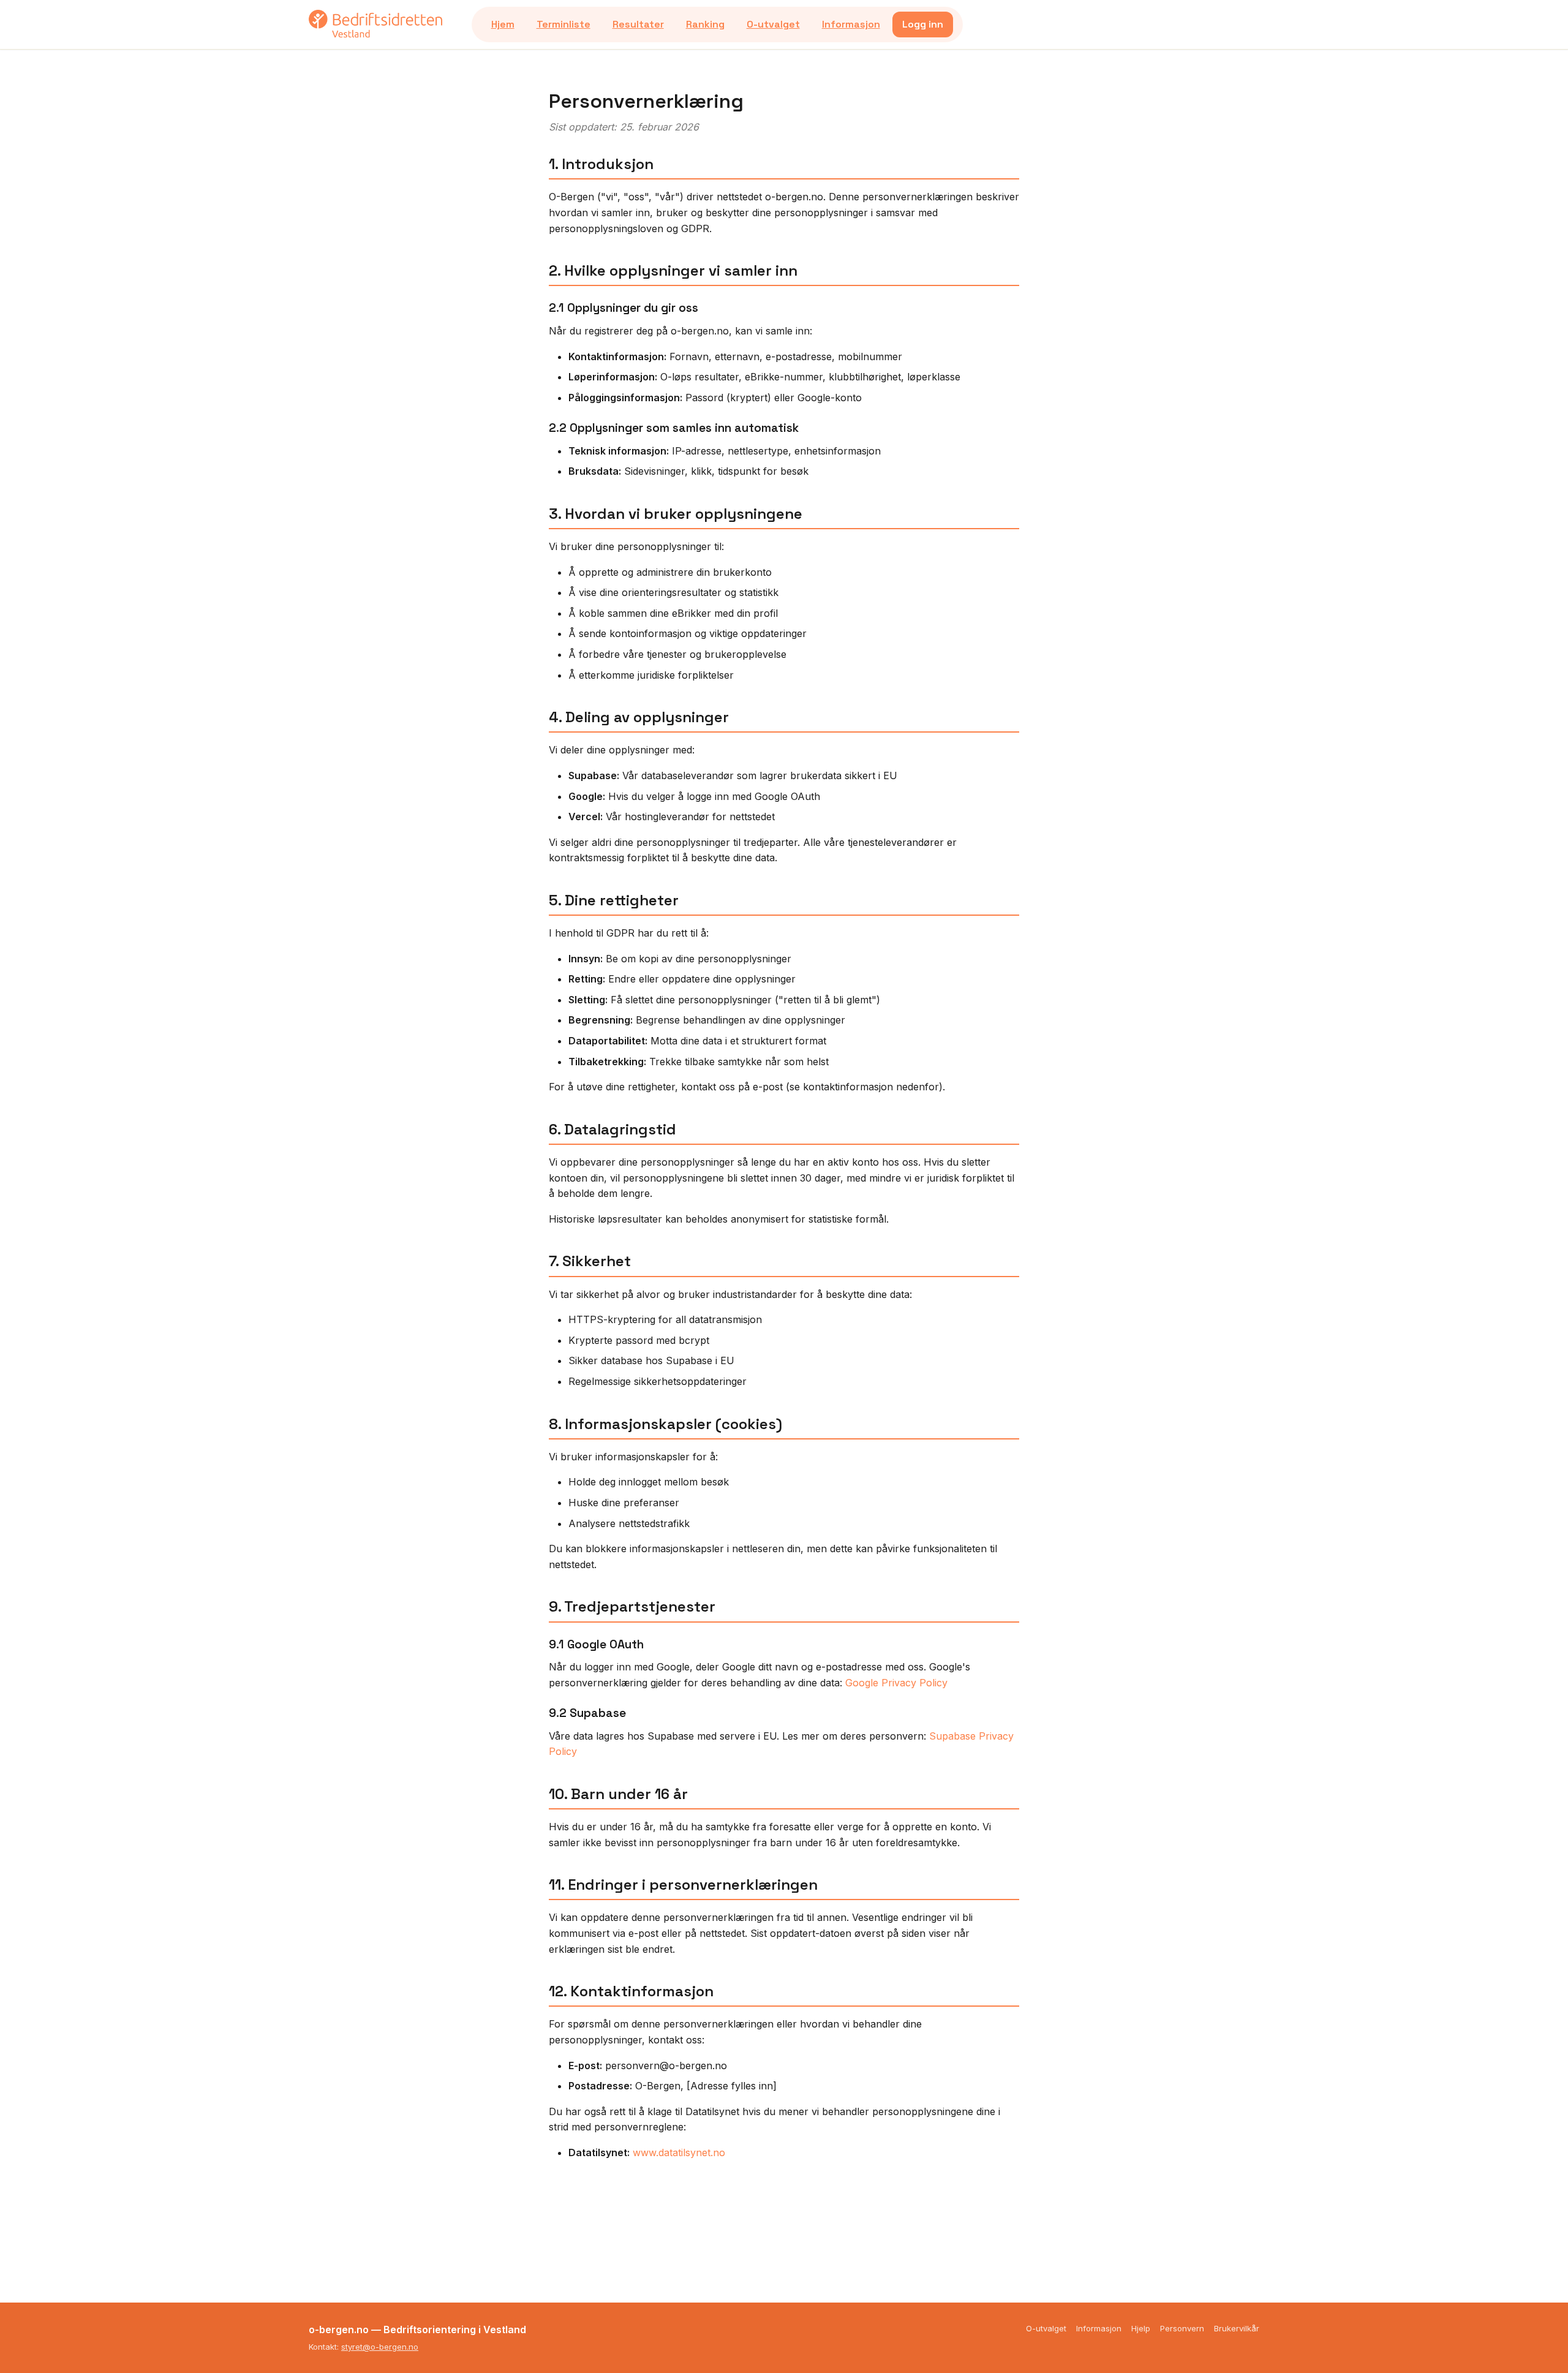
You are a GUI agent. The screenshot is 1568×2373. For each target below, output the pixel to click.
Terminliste (563, 24)
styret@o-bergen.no (380, 2347)
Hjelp (1141, 2328)
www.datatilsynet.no (679, 2152)
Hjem (503, 24)
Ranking (705, 24)
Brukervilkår (1237, 2328)
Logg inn (923, 24)
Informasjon (851, 24)
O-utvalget (773, 24)
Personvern (1182, 2328)
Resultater (638, 24)
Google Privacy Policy (896, 1683)
